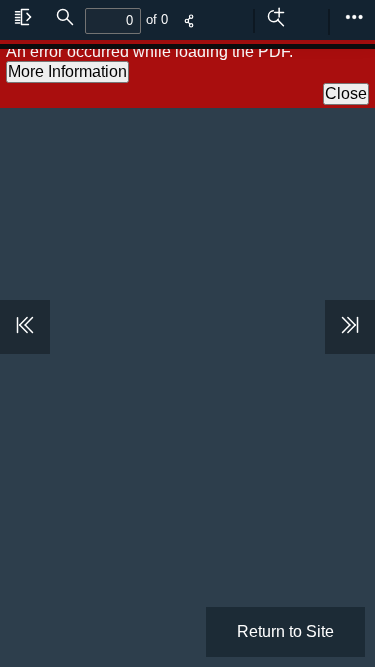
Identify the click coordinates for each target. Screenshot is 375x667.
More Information (67, 71)
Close (346, 93)
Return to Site (285, 631)
